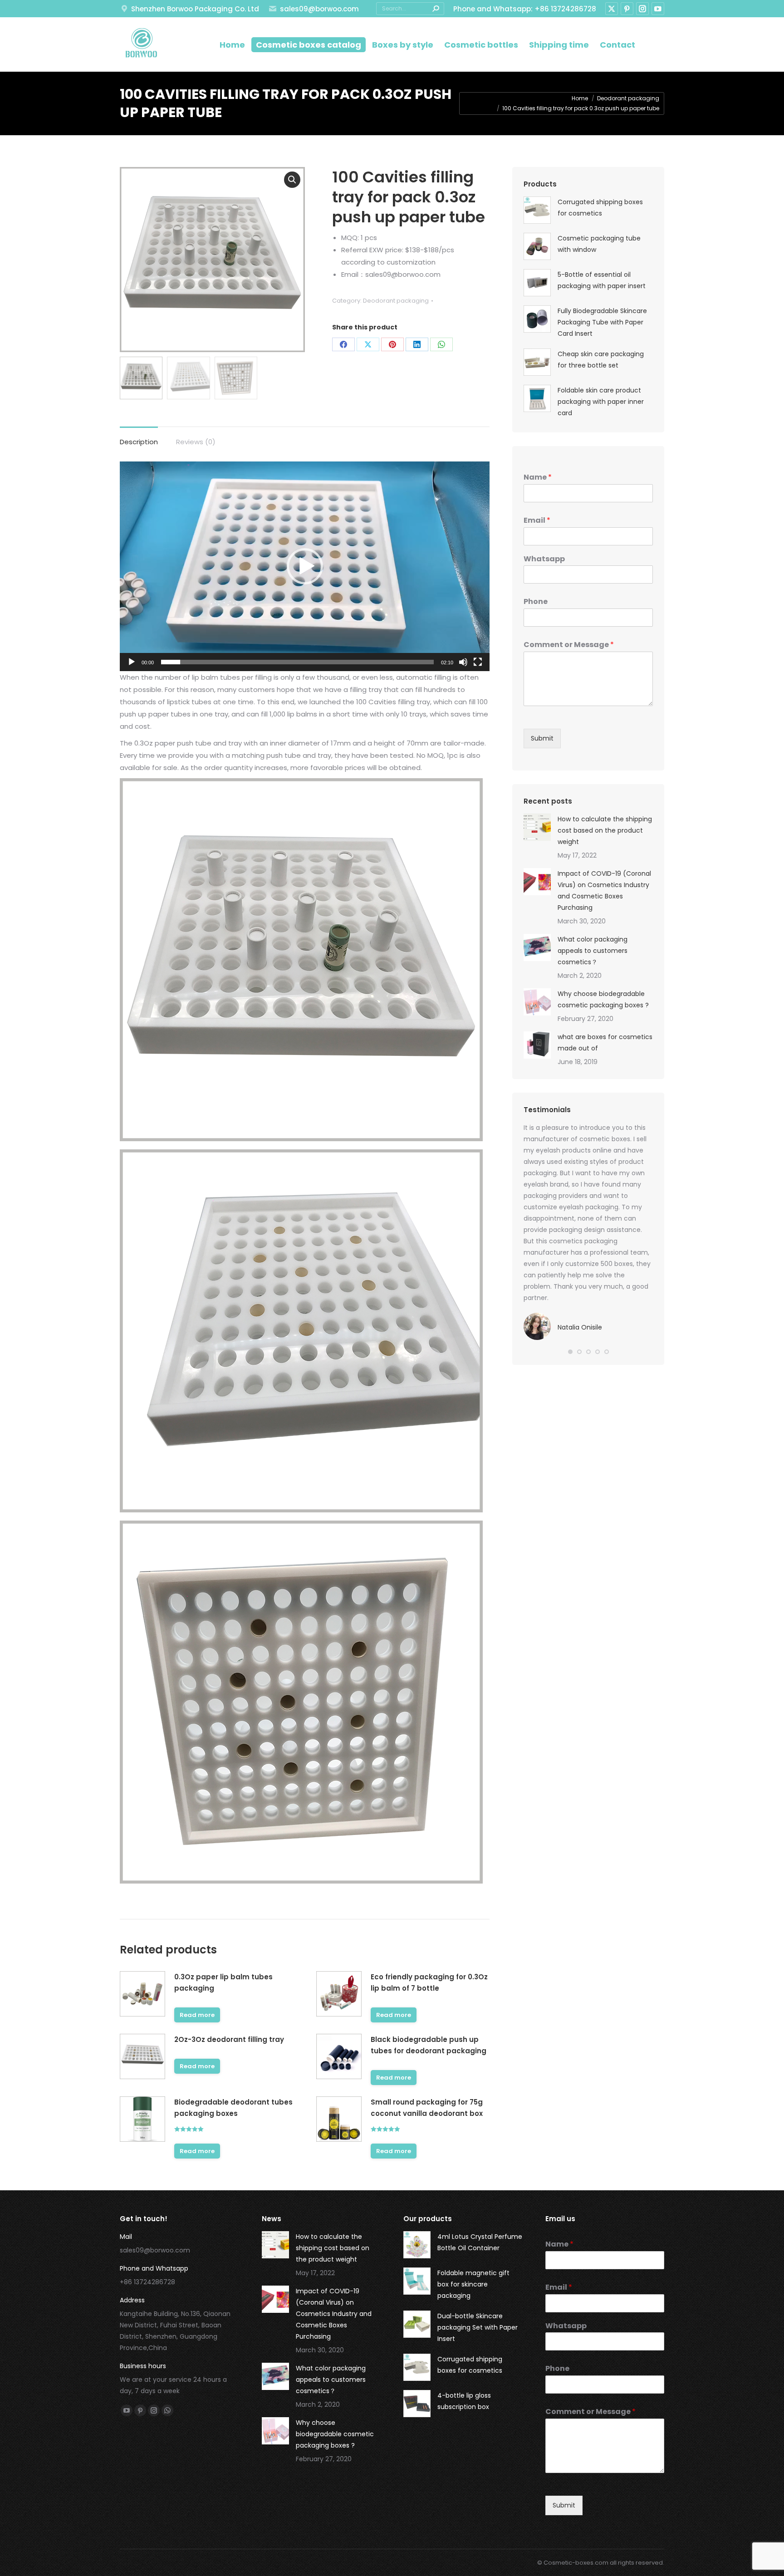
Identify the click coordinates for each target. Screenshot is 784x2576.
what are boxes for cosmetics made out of (605, 1043)
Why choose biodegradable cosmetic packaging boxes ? (603, 999)
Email (537, 521)
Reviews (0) (196, 442)
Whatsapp (544, 559)
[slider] (297, 662)
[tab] (139, 437)
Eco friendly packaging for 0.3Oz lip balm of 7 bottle (429, 1982)
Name (538, 478)
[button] (305, 566)
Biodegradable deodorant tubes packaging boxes (233, 2108)
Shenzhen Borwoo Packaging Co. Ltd (195, 9)
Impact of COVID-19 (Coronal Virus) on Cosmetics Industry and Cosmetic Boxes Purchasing (604, 891)
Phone (536, 602)
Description (139, 442)
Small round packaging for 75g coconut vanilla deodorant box (427, 2108)
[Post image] (537, 827)
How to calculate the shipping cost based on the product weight (605, 830)
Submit (542, 738)
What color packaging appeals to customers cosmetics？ (593, 951)
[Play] (132, 662)
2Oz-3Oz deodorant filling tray (229, 2039)
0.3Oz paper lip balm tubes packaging (223, 1982)
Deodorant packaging (396, 301)
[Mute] (463, 662)
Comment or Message (569, 645)
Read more (197, 2015)
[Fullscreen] (478, 662)
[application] (305, 566)
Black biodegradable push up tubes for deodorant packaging (429, 2045)
